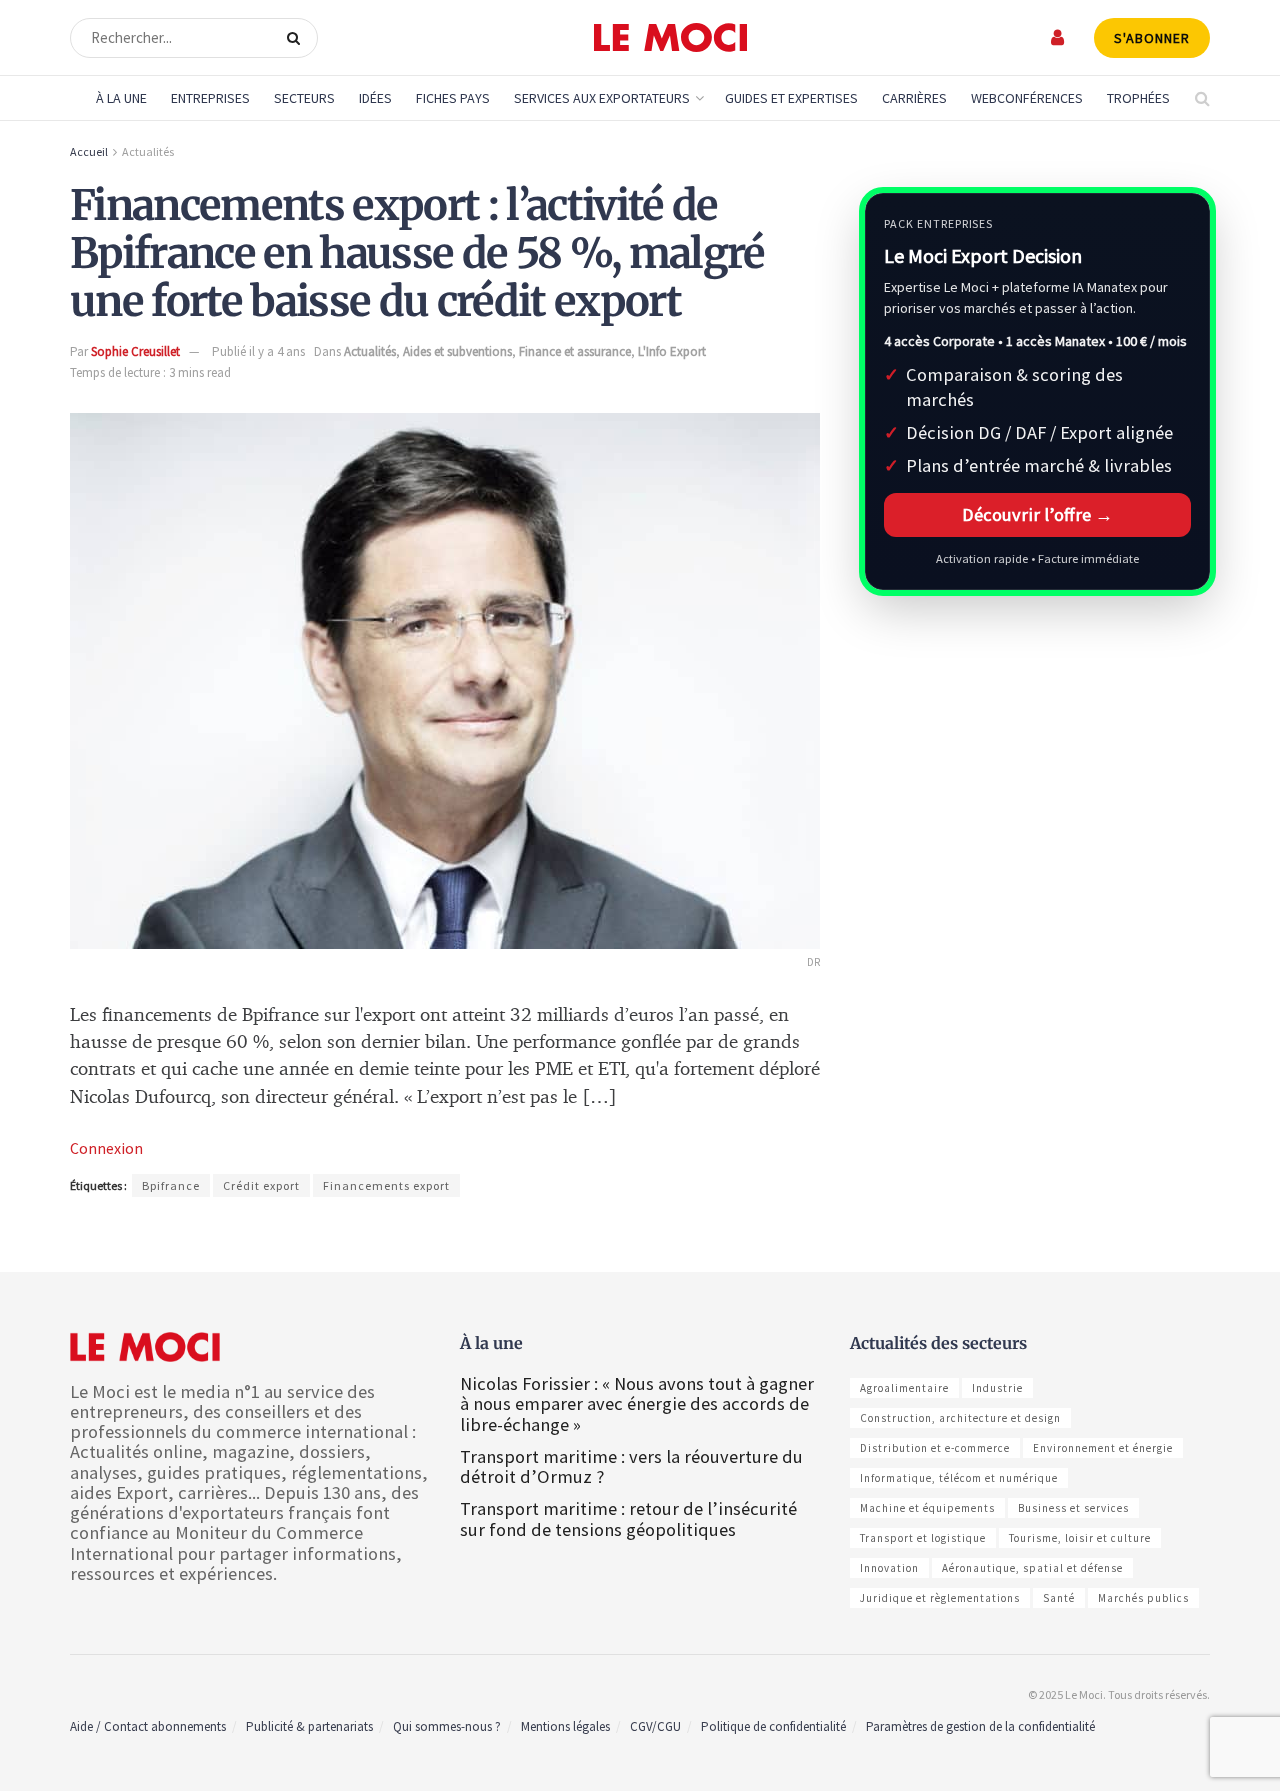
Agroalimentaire (904, 1388)
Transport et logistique (923, 1538)
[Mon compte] (1058, 37)
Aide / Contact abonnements (148, 1726)
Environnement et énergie (1103, 1448)
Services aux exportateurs (602, 98)
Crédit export (261, 1185)
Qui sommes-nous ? (447, 1726)
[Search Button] (297, 38)
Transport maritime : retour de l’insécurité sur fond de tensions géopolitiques (628, 1518)
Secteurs (304, 98)
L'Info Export (672, 351)
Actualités (148, 151)
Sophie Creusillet (135, 351)
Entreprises (210, 98)
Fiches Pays (453, 98)
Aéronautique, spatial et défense (1032, 1568)
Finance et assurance (575, 351)
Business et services (1073, 1508)
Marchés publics (1143, 1598)
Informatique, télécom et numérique (959, 1478)
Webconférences (1027, 98)
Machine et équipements (927, 1508)
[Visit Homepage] (670, 38)
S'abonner (1152, 38)
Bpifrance (171, 1185)
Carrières (914, 98)
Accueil (89, 151)
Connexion (106, 1148)
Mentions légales (565, 1726)
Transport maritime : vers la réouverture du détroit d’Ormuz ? (631, 1466)
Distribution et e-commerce (935, 1448)
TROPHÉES (1138, 98)
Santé (1059, 1598)
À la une (121, 98)
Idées (375, 98)
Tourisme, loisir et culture (1080, 1538)
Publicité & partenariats (309, 1726)
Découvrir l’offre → (1037, 514)
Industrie (997, 1388)
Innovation (889, 1568)
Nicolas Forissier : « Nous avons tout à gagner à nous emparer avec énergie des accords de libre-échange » (637, 1403)
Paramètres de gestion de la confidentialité (980, 1726)
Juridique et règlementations (940, 1598)
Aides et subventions (457, 351)
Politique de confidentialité (773, 1726)
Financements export (386, 1185)
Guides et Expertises (791, 98)
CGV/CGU (655, 1726)
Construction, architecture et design (960, 1418)
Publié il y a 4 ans (258, 351)
